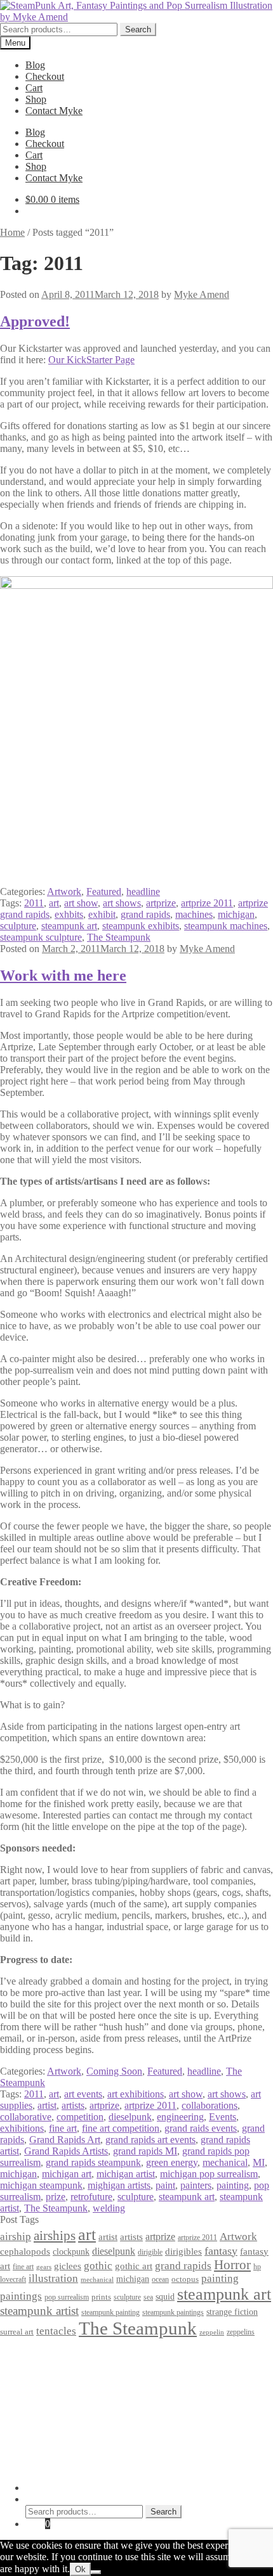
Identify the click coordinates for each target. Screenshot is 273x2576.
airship (16, 2237)
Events (223, 2117)
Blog (35, 65)
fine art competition (121, 2128)
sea (148, 2297)
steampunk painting (110, 2313)
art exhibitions (136, 2094)
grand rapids (145, 914)
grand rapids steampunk (93, 2162)
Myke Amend (202, 294)
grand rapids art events (150, 2140)
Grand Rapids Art (65, 2140)
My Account (50, 2488)
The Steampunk (119, 937)
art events (83, 2094)
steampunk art (69, 926)
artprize (161, 903)
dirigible (150, 2252)
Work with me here (63, 976)
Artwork (64, 892)
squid (165, 2296)
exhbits (69, 914)
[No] (96, 2572)
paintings (21, 2296)
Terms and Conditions (70, 2366)
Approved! (35, 321)
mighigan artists (119, 2185)
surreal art (17, 2332)
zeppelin (212, 2332)
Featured (104, 892)
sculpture (18, 926)
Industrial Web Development (198, 2466)
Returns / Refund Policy (74, 2377)
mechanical (225, 2162)
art (54, 903)
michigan (236, 914)
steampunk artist (39, 2311)
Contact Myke (54, 111)
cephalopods (25, 2251)
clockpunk (71, 2251)
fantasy (221, 2251)
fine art (63, 2128)
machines (194, 914)
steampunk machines (226, 926)
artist (47, 2105)
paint (165, 2185)
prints (101, 2297)
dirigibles (183, 2251)
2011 (34, 903)
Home (12, 232)
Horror (232, 2265)
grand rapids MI (145, 2151)
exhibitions (22, 2128)
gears (44, 2267)
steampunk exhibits (141, 926)
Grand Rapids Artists (66, 2151)
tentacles (56, 2331)
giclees (68, 2266)
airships (55, 2236)
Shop (36, 99)
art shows (122, 903)
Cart (34, 88)
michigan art (67, 2174)
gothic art (134, 2266)
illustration (53, 2278)
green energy (172, 2162)
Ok (80, 2569)
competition (80, 2117)
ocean (160, 2280)
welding (109, 2208)
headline (143, 892)
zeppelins (241, 2332)
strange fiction (232, 2312)
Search (138, 29)
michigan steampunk (41, 2185)
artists (73, 2105)
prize (56, 2197)
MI (259, 2162)
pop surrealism (67, 2297)
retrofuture (91, 2197)
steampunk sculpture (41, 937)
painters (196, 2185)
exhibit (102, 914)
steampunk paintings (173, 2312)
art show (81, 903)
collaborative (26, 2117)
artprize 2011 (207, 903)
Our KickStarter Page (91, 360)
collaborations (210, 2105)
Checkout (45, 76)
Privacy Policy (55, 2354)
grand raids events (201, 2128)
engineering (180, 2117)
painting (233, 2185)
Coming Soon (114, 2071)
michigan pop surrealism (209, 2174)
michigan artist (126, 2174)
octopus (185, 2279)
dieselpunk (130, 2117)
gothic (98, 2266)
